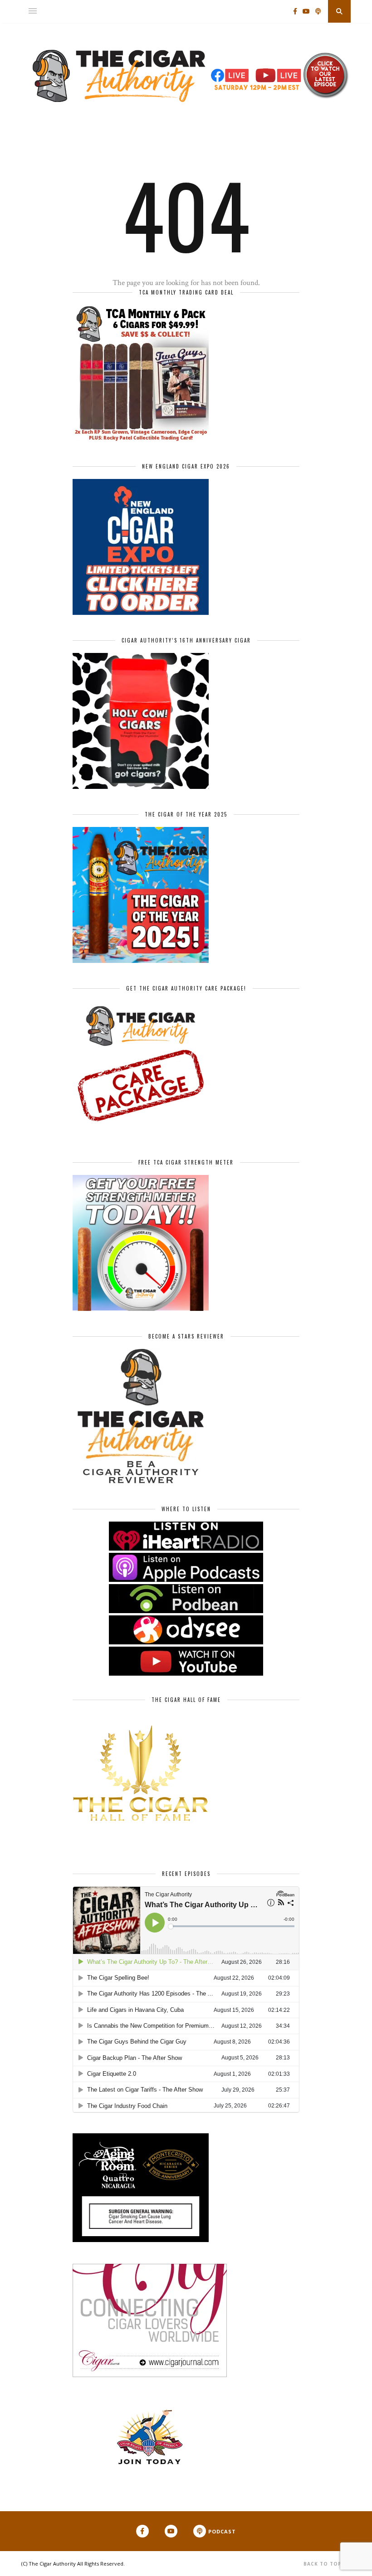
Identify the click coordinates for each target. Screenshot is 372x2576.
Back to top (323, 2564)
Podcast (222, 2531)
